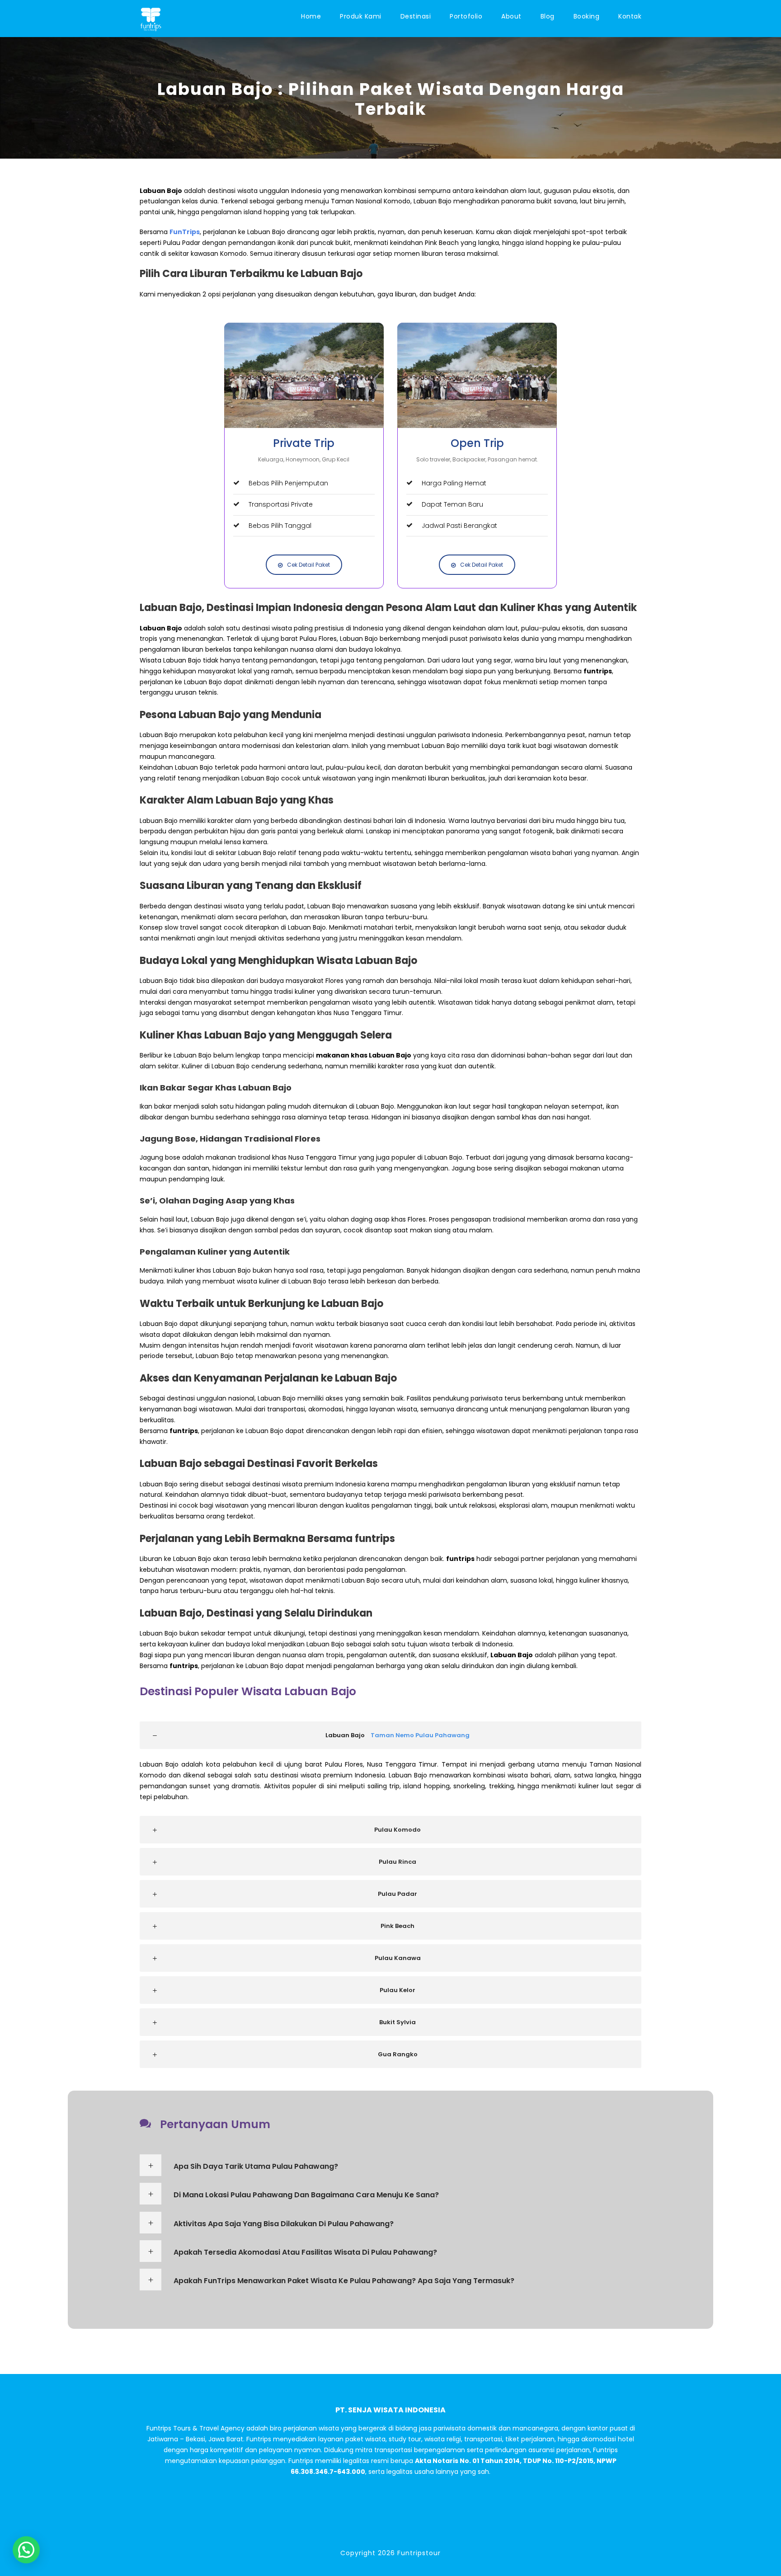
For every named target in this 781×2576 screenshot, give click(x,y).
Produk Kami (361, 16)
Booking (587, 16)
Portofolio (466, 16)
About (511, 16)
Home (311, 16)
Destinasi (416, 16)
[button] (26, 2550)
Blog (548, 16)
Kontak (630, 16)
